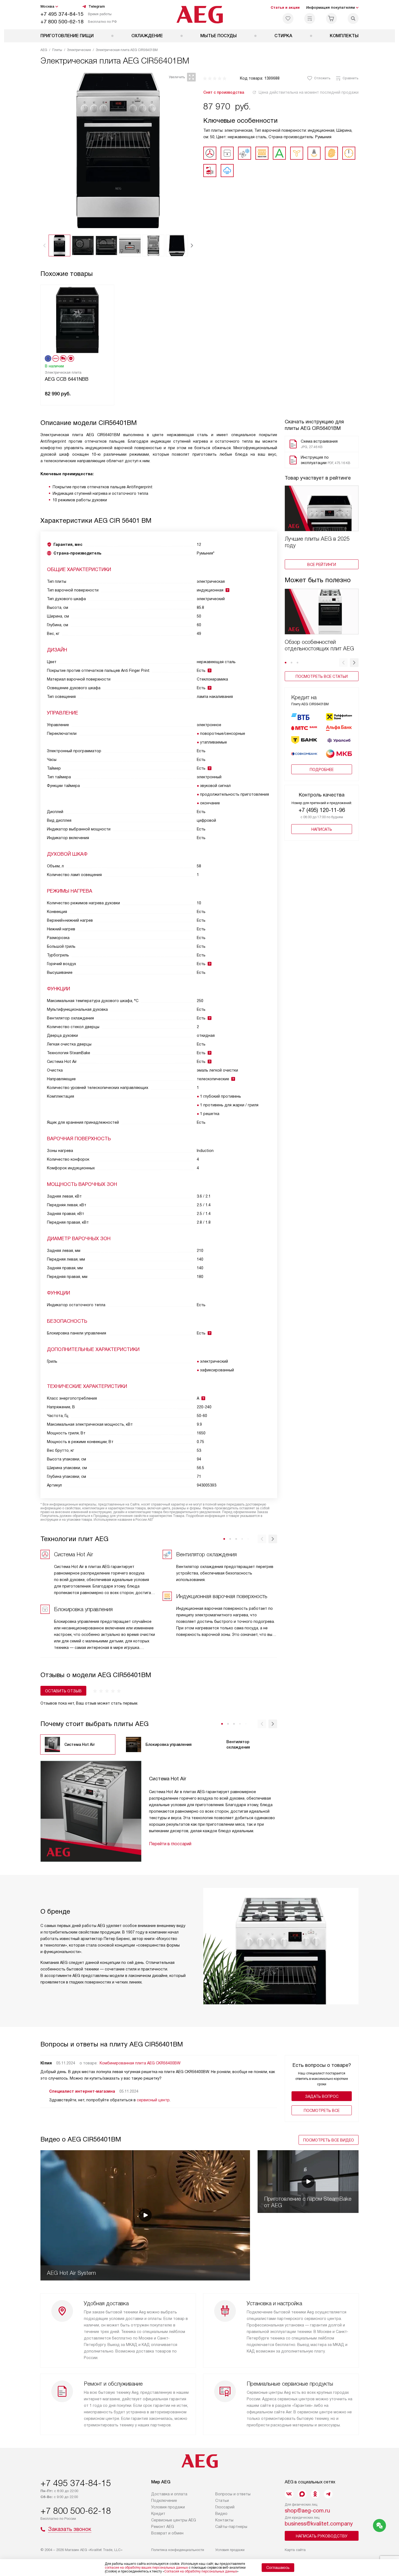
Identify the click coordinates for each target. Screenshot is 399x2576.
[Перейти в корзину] (331, 18)
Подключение (164, 2501)
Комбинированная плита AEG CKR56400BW (140, 2063)
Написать (322, 829)
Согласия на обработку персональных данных (201, 2571)
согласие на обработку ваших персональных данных (146, 2568)
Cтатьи (222, 2501)
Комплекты (344, 36)
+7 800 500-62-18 (62, 22)
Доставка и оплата (169, 2494)
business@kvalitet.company (319, 2524)
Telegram (97, 6)
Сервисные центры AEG (174, 2520)
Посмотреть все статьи (322, 676)
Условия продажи (168, 2507)
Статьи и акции (285, 7)
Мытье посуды (218, 36)
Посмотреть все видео (329, 2140)
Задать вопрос (322, 2096)
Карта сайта (295, 2550)
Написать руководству (322, 2536)
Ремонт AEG (163, 2527)
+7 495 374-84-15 (62, 14)
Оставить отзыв (63, 1691)
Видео (221, 2514)
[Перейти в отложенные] (288, 18)
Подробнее (322, 770)
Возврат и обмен (167, 2533)
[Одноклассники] (315, 2494)
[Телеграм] (328, 2494)
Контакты (224, 2520)
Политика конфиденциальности (178, 2550)
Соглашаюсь (278, 2568)
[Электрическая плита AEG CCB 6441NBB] (77, 319)
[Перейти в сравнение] (310, 18)
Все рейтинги (322, 565)
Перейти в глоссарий (170, 1844)
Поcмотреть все (322, 2111)
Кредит (158, 2514)
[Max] (302, 2494)
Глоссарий (225, 2507)
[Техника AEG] (200, 15)
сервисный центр (153, 2100)
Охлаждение (147, 36)
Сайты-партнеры (231, 2527)
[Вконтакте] (289, 2494)
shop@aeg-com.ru (307, 2511)
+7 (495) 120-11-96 (322, 810)
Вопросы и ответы (233, 2494)
